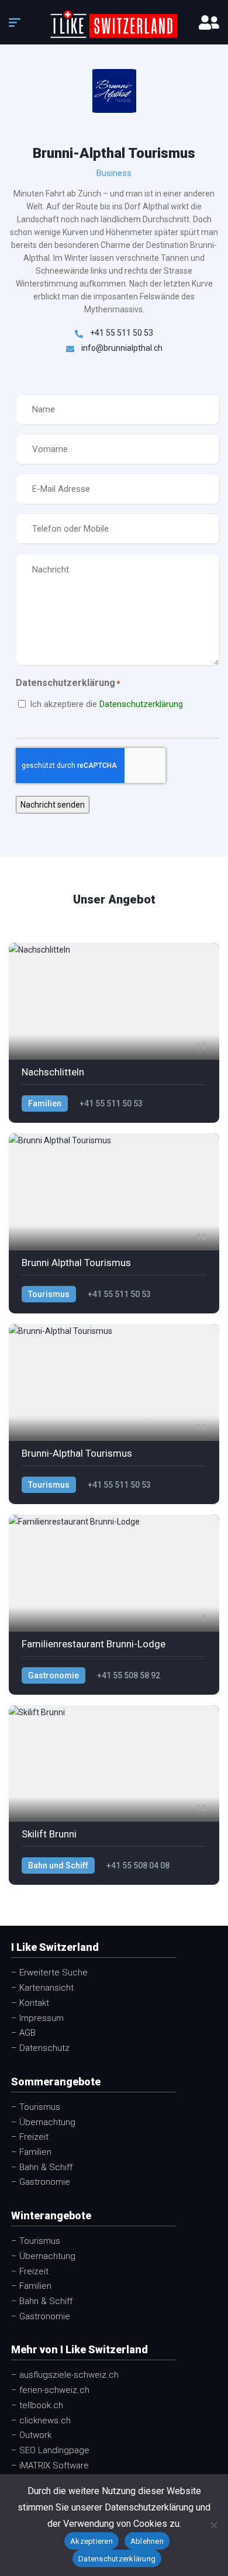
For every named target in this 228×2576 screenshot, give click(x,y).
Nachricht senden (53, 805)
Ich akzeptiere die (106, 704)
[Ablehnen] (213, 2525)
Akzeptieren (91, 2541)
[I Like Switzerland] (114, 24)
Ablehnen (147, 2541)
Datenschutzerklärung (141, 704)
